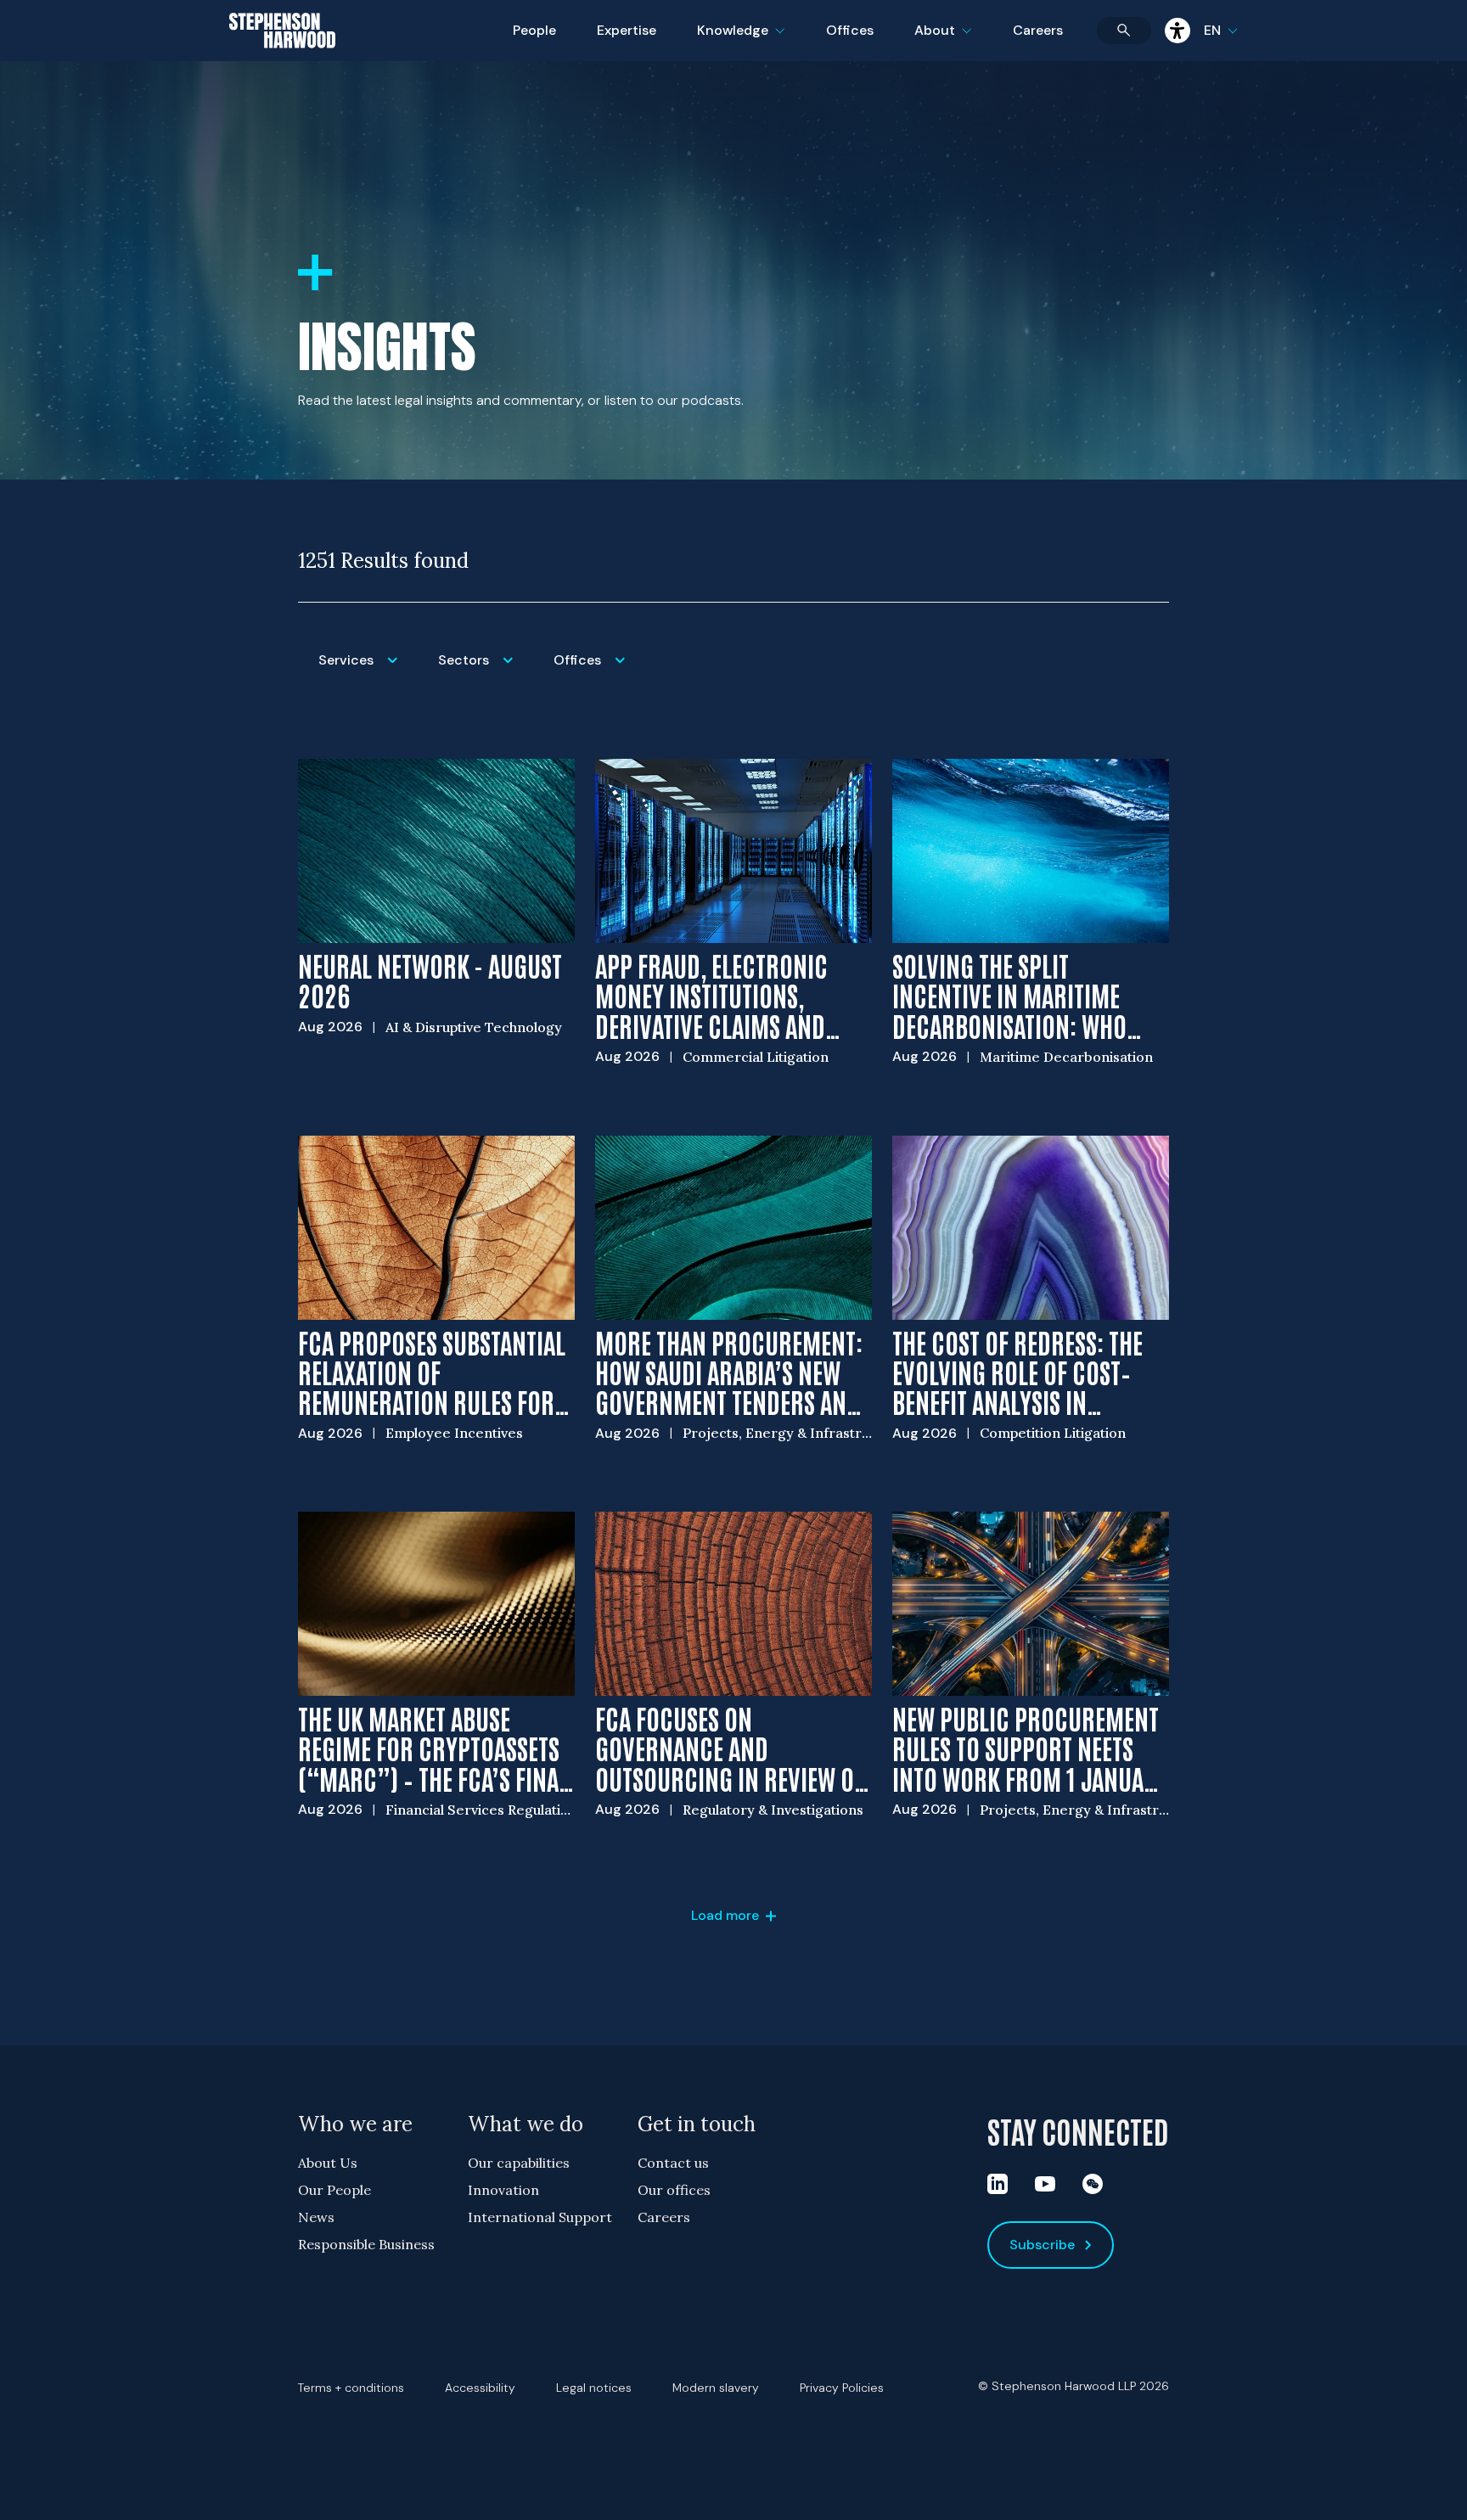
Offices (850, 30)
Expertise (627, 30)
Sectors (486, 671)
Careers (1038, 30)
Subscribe (1042, 2245)
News (316, 2217)
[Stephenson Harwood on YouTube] (1045, 2184)
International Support (540, 2217)
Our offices (674, 2190)
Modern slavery (716, 2388)
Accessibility (480, 2388)
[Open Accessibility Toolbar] (1178, 31)
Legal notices (594, 2388)
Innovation (503, 2190)
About (953, 41)
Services (368, 671)
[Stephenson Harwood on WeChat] (1093, 2184)
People (534, 30)
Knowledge (739, 41)
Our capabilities (519, 2163)
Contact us (673, 2163)
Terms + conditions (351, 2388)
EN (1212, 30)
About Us (328, 2163)
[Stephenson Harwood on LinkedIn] (998, 2184)
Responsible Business (366, 2244)
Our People (334, 2190)
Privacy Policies (842, 2388)
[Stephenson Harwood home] (282, 60)
